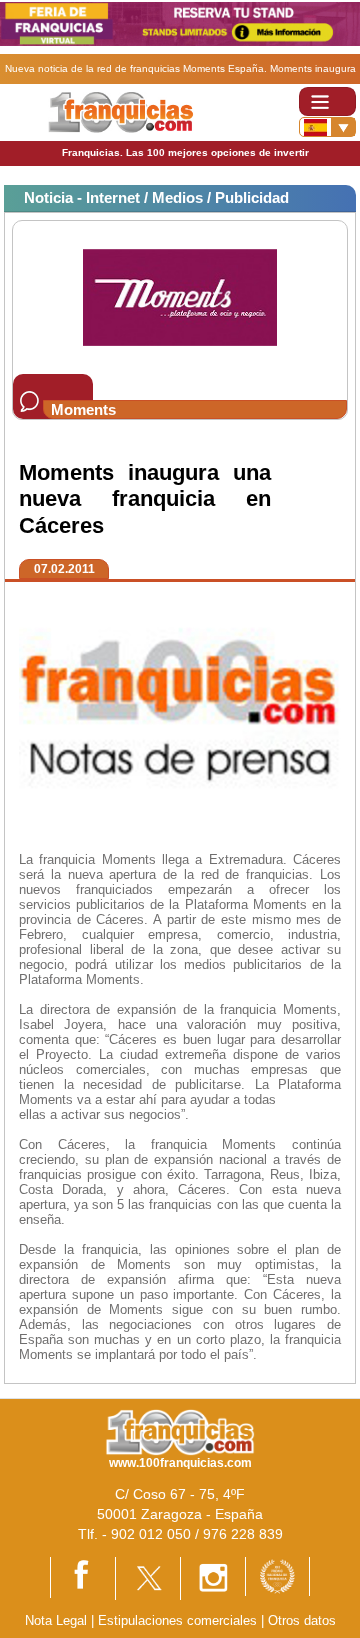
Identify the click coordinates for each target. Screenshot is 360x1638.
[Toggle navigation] (327, 101)
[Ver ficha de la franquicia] (179, 296)
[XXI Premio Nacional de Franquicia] (277, 1575)
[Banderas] (327, 127)
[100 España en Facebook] (83, 1576)
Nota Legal (56, 1620)
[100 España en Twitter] (148, 1577)
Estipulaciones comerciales (179, 1620)
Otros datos (302, 1620)
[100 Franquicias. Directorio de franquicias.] (120, 111)
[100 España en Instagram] (213, 1577)
